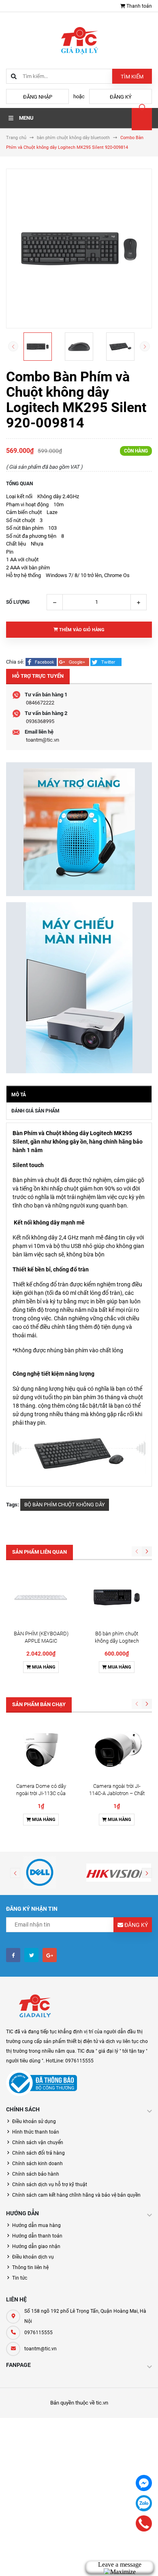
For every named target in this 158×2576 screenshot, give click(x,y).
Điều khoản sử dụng (34, 2121)
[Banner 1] (79, 829)
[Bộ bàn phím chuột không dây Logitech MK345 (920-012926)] (117, 1597)
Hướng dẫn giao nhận (36, 2246)
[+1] (74, 662)
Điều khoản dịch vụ (33, 2257)
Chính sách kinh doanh (37, 2164)
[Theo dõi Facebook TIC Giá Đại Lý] (13, 1955)
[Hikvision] (118, 1872)
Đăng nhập (38, 97)
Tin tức (20, 2278)
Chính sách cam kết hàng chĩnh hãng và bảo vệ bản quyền (76, 2195)
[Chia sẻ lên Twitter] (106, 662)
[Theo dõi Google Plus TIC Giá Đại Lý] (50, 1955)
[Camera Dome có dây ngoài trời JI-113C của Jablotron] (41, 1750)
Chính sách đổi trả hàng (38, 2153)
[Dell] (39, 1872)
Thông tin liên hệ (30, 2267)
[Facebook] (144, 2483)
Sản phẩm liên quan (39, 1552)
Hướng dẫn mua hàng (36, 2225)
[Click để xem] (79, 249)
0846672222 (40, 703)
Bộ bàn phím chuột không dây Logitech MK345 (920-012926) (117, 1641)
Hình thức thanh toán (36, 2132)
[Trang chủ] (79, 40)
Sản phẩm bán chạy (39, 1704)
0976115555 (38, 2333)
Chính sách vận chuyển (38, 2142)
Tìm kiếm (132, 77)
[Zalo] (144, 2503)
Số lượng (18, 602)
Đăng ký (121, 97)
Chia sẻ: (15, 662)
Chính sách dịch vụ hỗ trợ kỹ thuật (50, 2185)
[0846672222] (144, 2523)
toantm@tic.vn (43, 740)
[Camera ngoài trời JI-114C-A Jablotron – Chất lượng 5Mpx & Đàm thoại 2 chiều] (117, 1750)
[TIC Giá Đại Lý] (34, 2007)
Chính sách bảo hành (36, 2174)
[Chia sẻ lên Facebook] (42, 662)
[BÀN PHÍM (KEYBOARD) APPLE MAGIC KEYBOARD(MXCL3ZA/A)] (41, 1597)
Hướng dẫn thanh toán (37, 2236)
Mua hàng (43, 1667)
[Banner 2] (79, 988)
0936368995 (40, 721)
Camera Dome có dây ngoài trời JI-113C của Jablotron (41, 1793)
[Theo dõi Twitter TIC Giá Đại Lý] (31, 1955)
